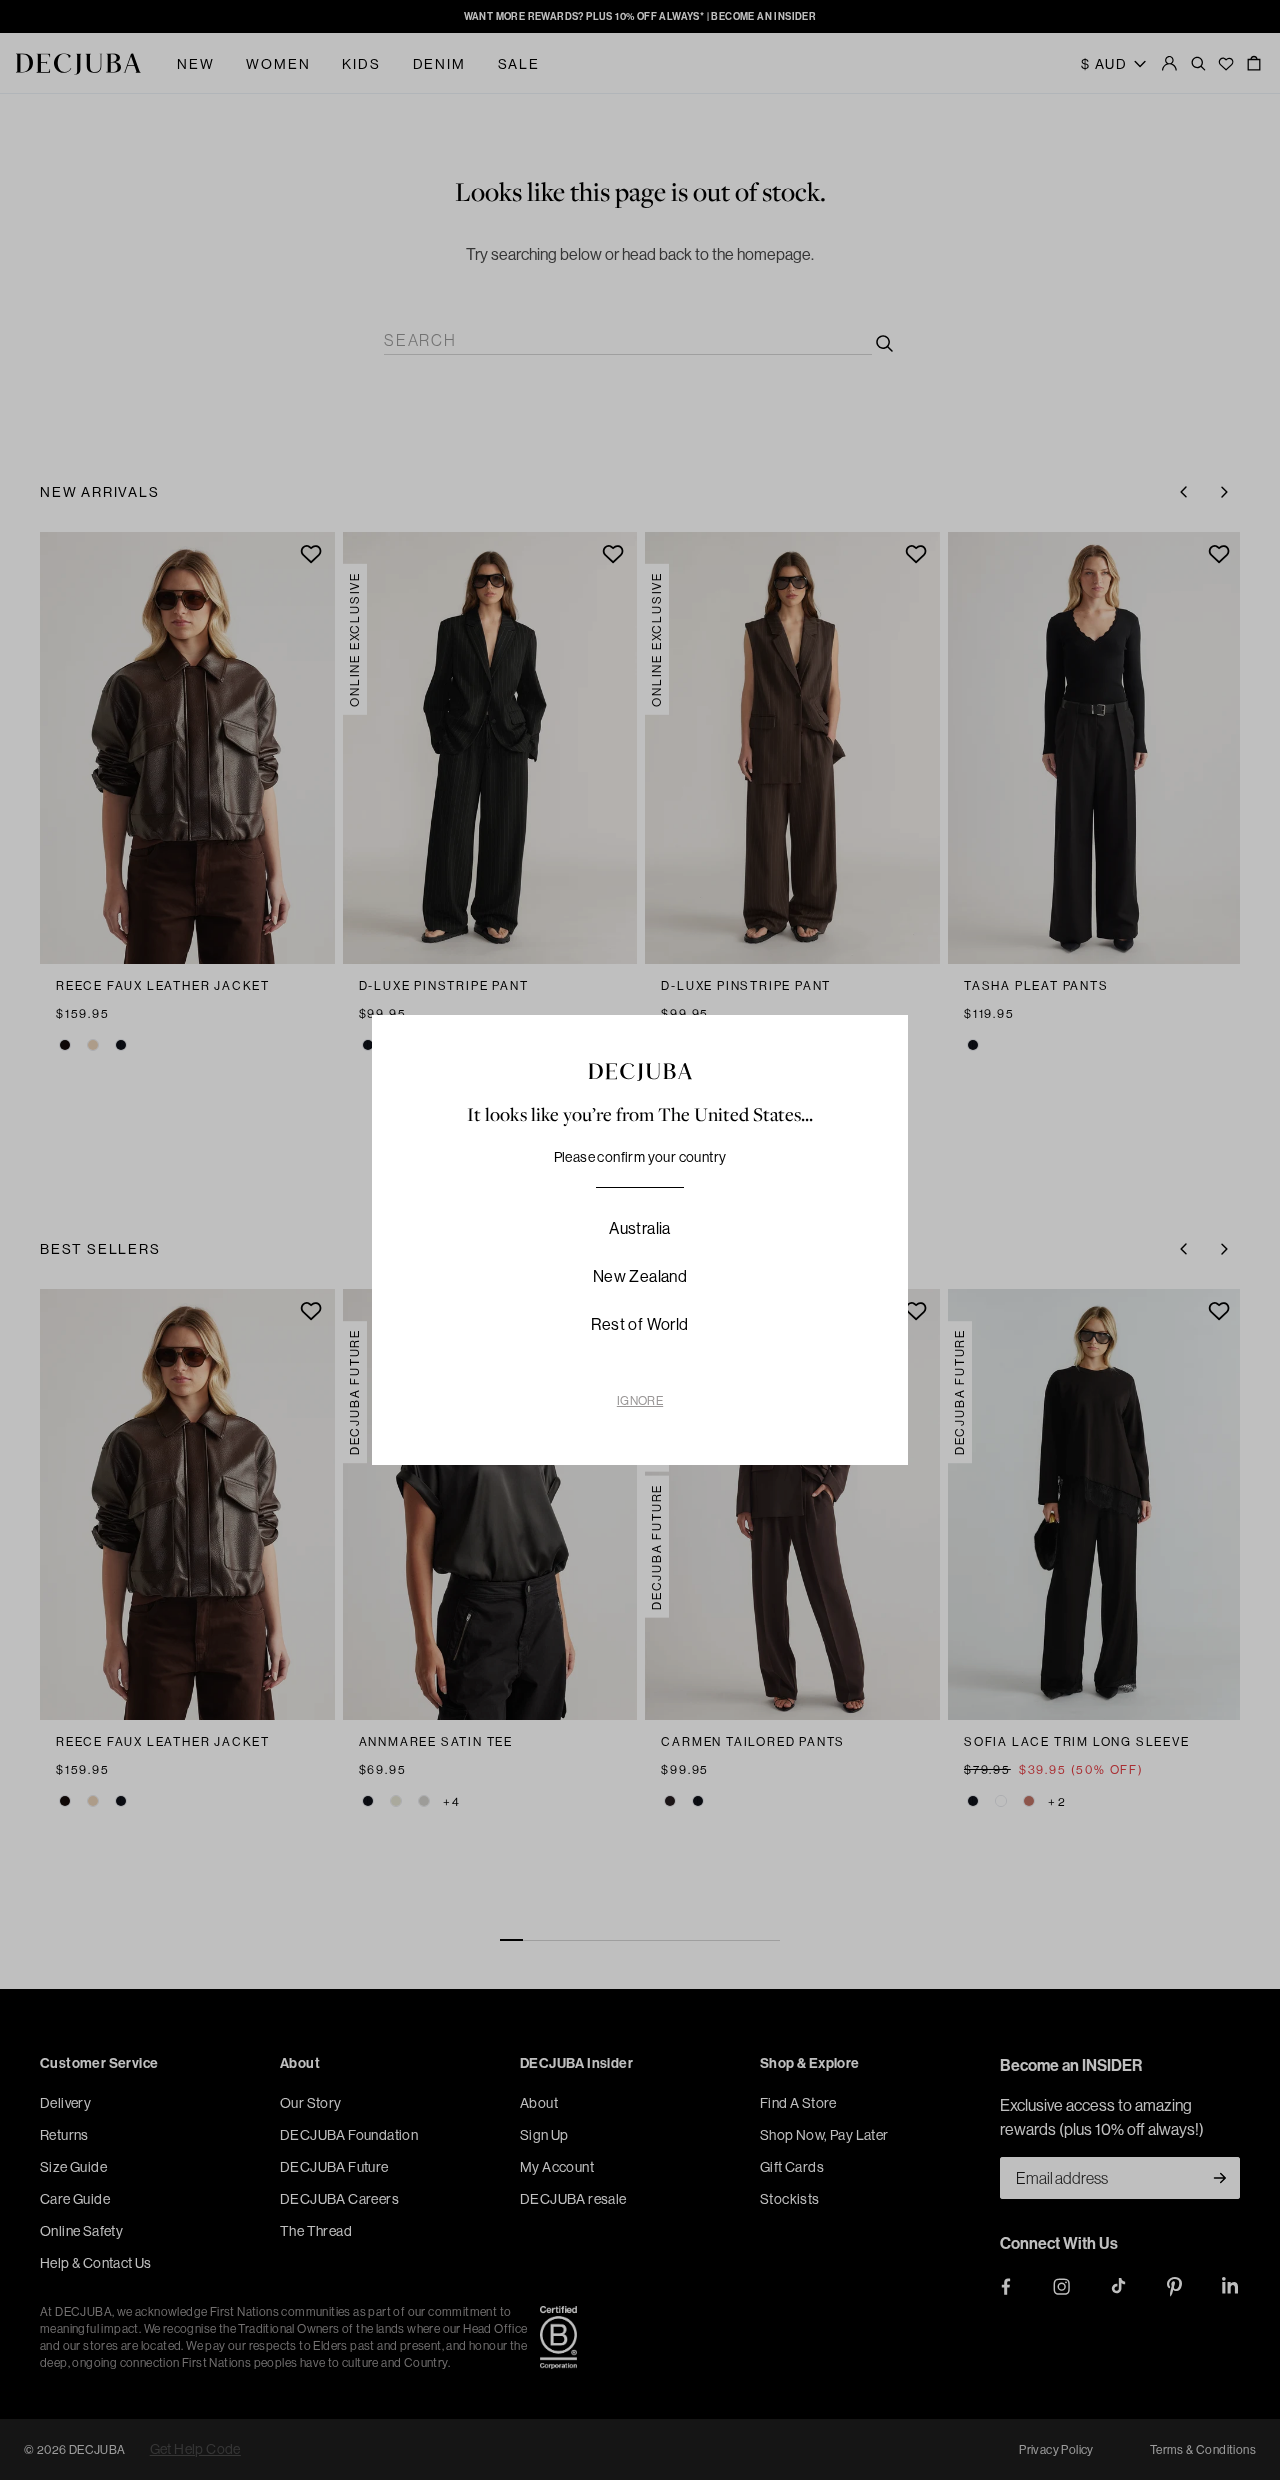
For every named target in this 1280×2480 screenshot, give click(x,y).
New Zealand (640, 1276)
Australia (640, 1228)
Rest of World (639, 1324)
